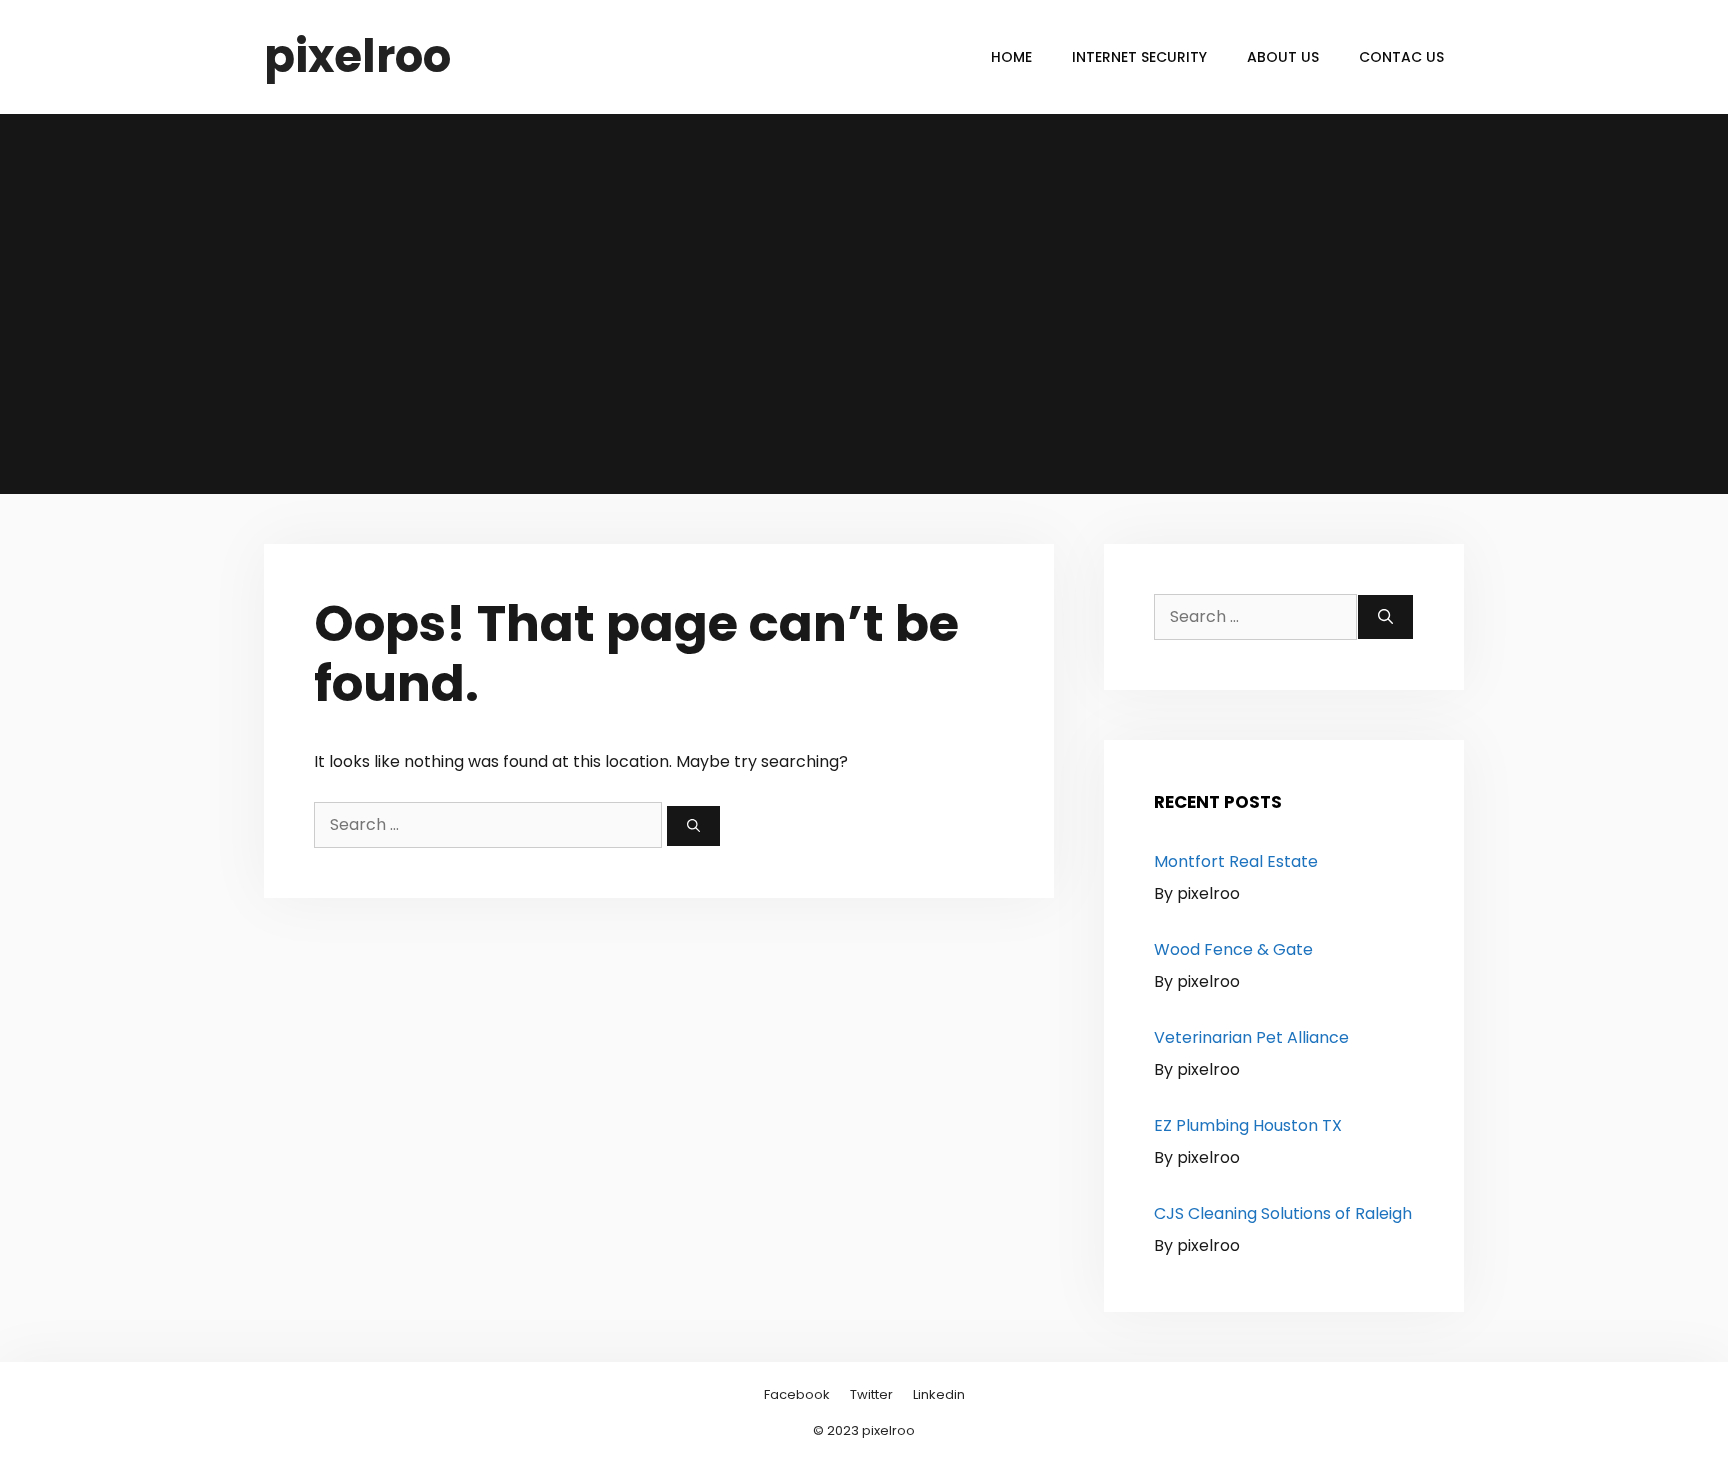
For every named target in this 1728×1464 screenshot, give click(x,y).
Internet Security (1139, 57)
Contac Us (1401, 57)
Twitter (871, 1394)
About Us (1283, 57)
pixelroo (357, 56)
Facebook (797, 1394)
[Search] (693, 826)
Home (1011, 57)
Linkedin (939, 1394)
